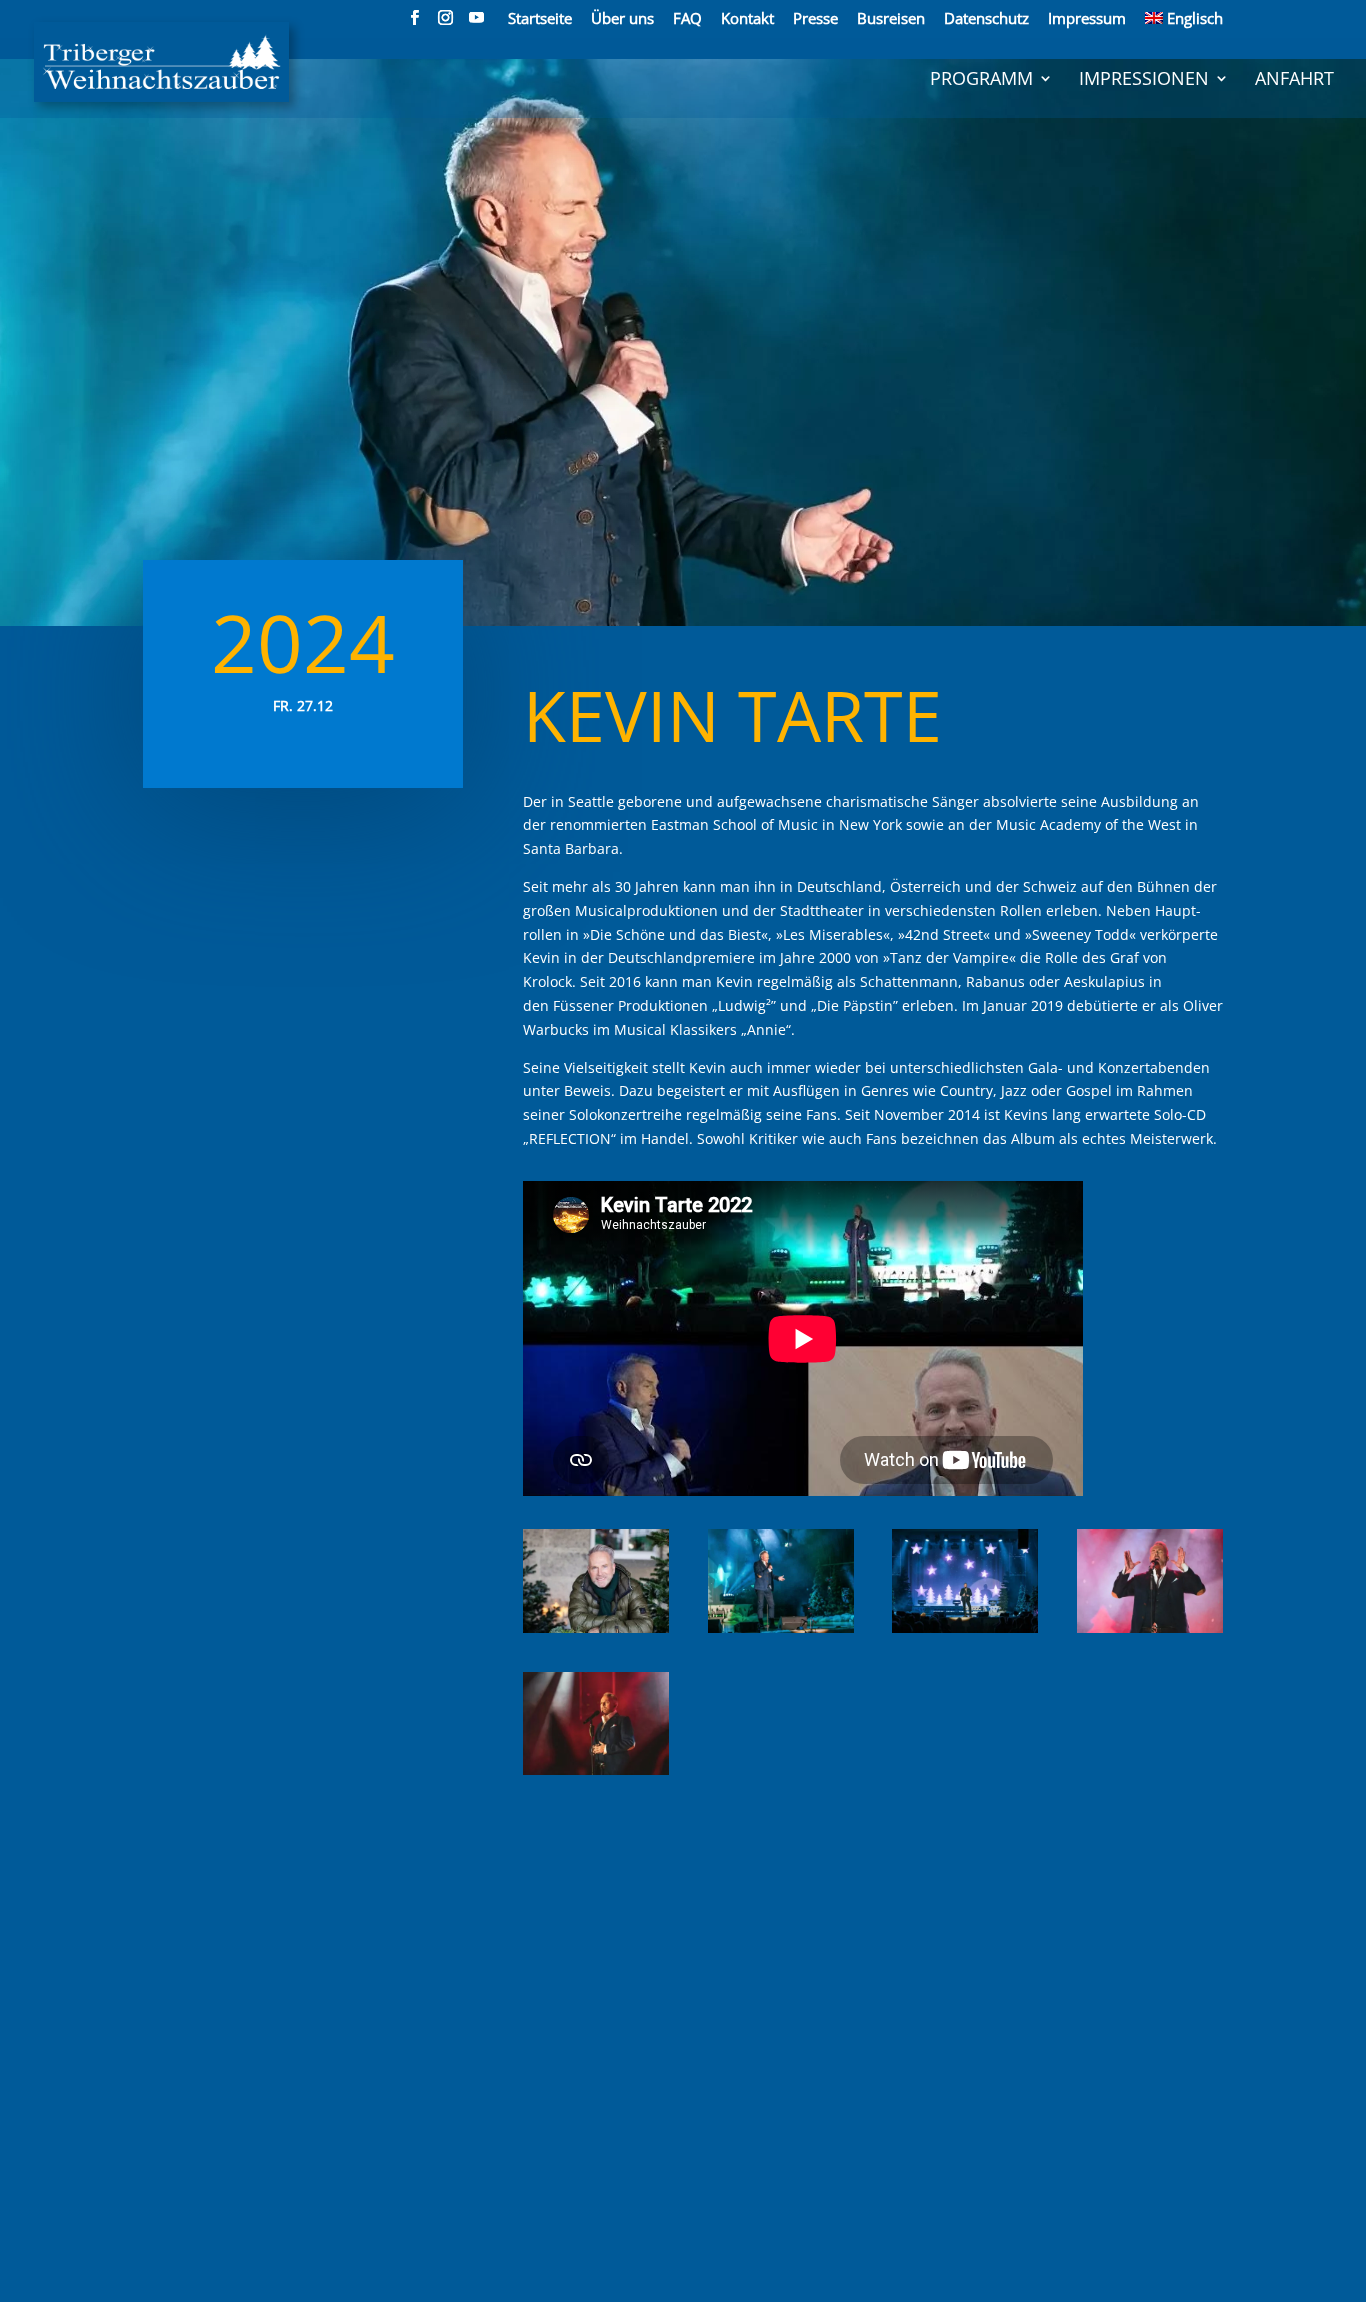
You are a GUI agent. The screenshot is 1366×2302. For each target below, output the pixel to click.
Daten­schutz (986, 19)
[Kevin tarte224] (596, 1632)
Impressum (1087, 19)
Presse (815, 19)
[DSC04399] (596, 1774)
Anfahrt (1294, 80)
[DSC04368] (965, 1632)
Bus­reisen (891, 19)
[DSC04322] (781, 1632)
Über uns (622, 19)
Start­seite (540, 19)
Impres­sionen (1144, 80)
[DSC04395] (1150, 1632)
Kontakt (747, 19)
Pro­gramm (981, 80)
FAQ (687, 19)
